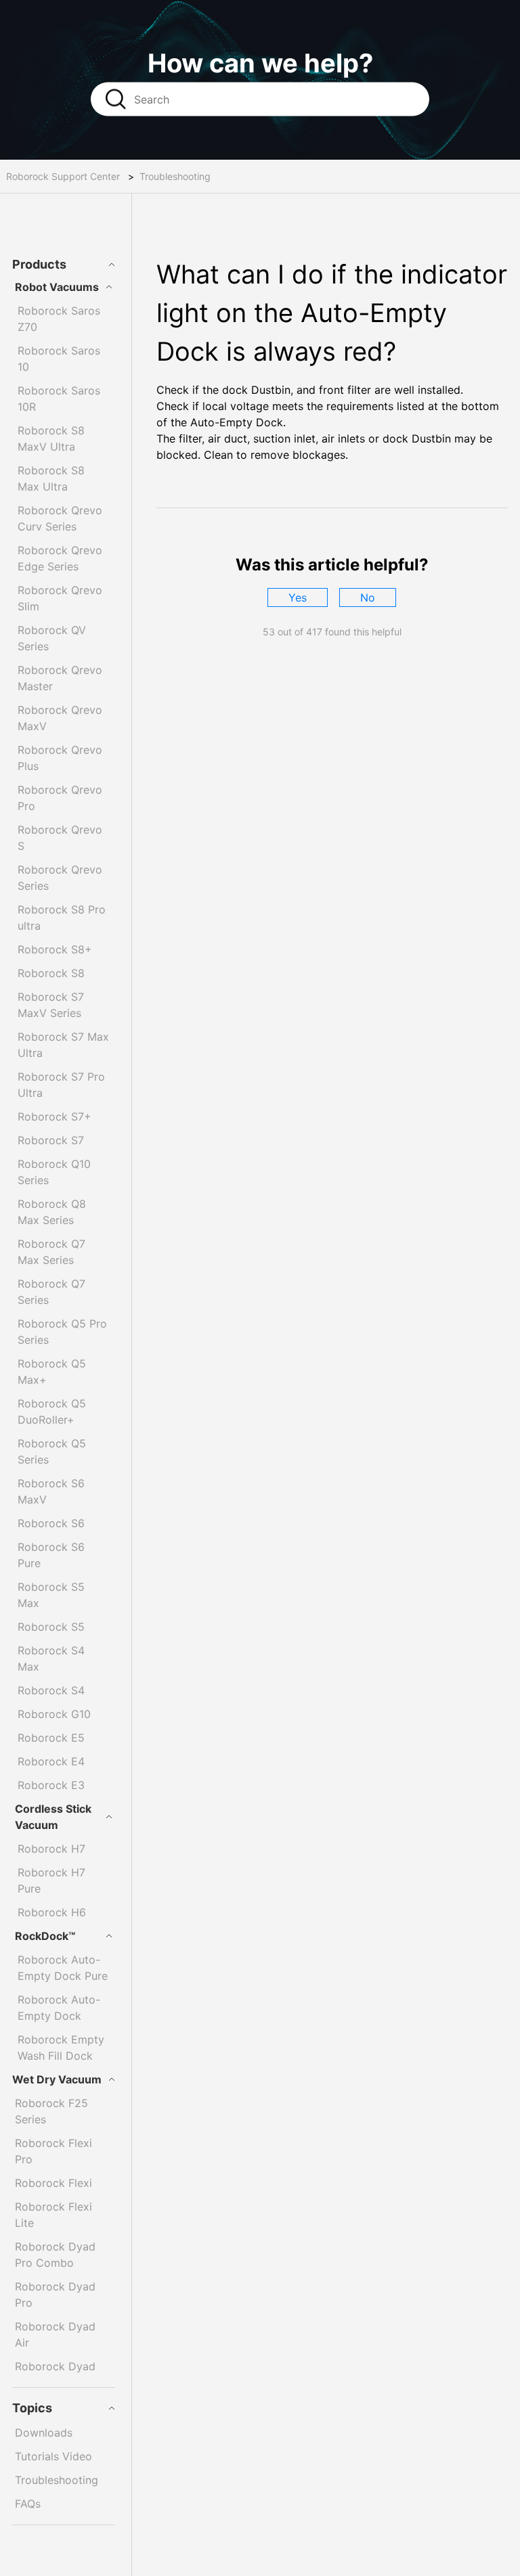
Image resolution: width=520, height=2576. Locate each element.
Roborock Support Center (63, 176)
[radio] (298, 597)
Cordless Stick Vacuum (53, 1817)
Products (39, 264)
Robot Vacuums (57, 287)
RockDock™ (45, 1936)
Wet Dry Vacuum (57, 2079)
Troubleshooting (175, 176)
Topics (32, 2408)
